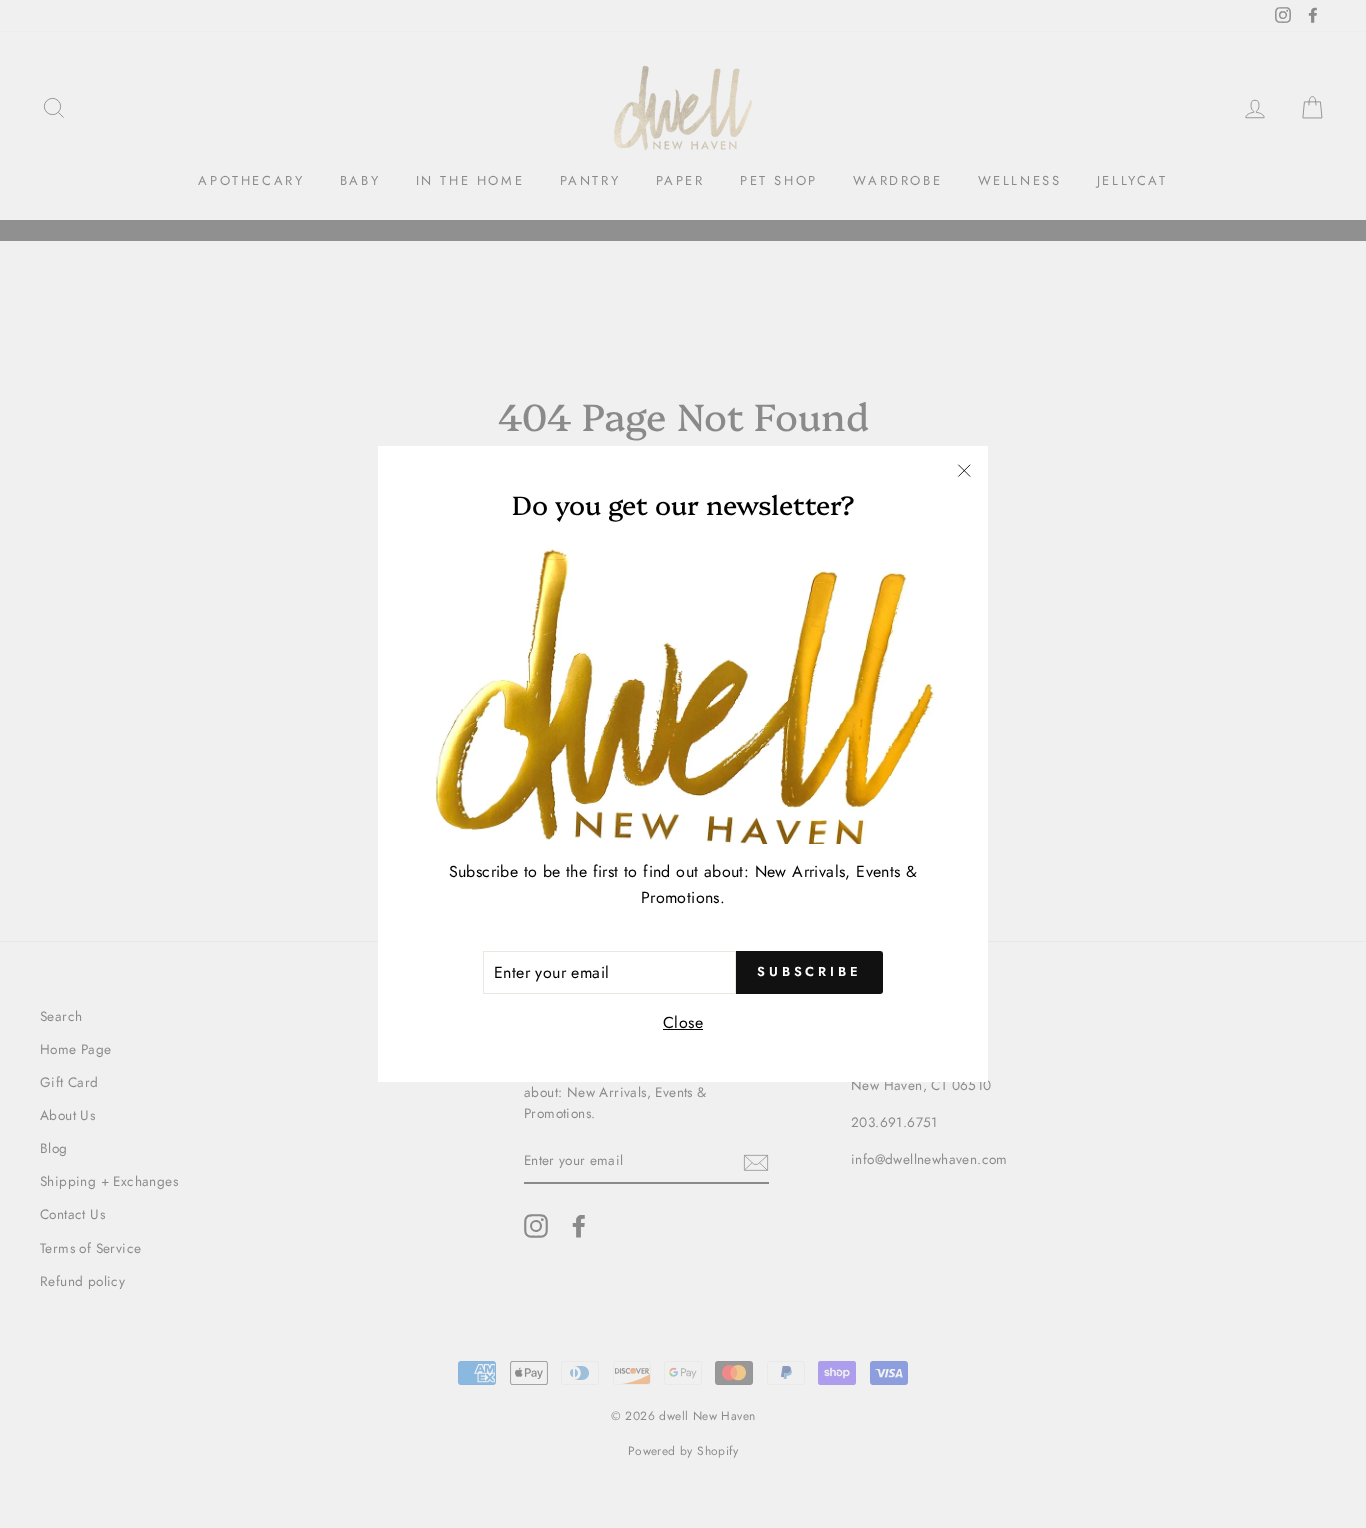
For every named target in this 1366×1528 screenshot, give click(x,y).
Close (683, 1022)
